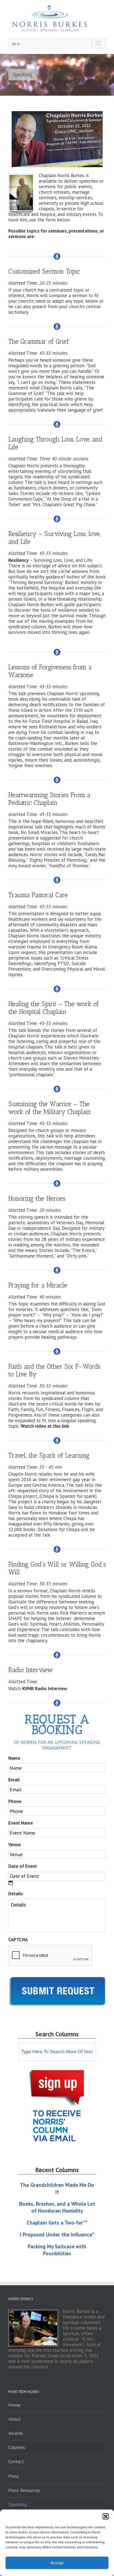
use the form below (49, 220)
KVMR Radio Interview (45, 1689)
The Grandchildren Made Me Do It (57, 2188)
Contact (16, 2462)
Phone (15, 1801)
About (14, 2419)
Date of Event (23, 1866)
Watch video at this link (45, 1426)
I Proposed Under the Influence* (57, 2235)
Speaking (18, 2504)
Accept (57, 2563)
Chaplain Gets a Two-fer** (57, 2223)
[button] (106, 2516)
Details (16, 1894)
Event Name (21, 1823)
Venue (15, 1845)
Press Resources (24, 2490)
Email (14, 1780)
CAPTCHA (18, 1940)
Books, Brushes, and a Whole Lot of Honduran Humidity (57, 2207)
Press (14, 2476)
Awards (16, 2433)
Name (14, 1758)
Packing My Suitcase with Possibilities (57, 2250)
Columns (17, 2447)
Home (14, 2405)
